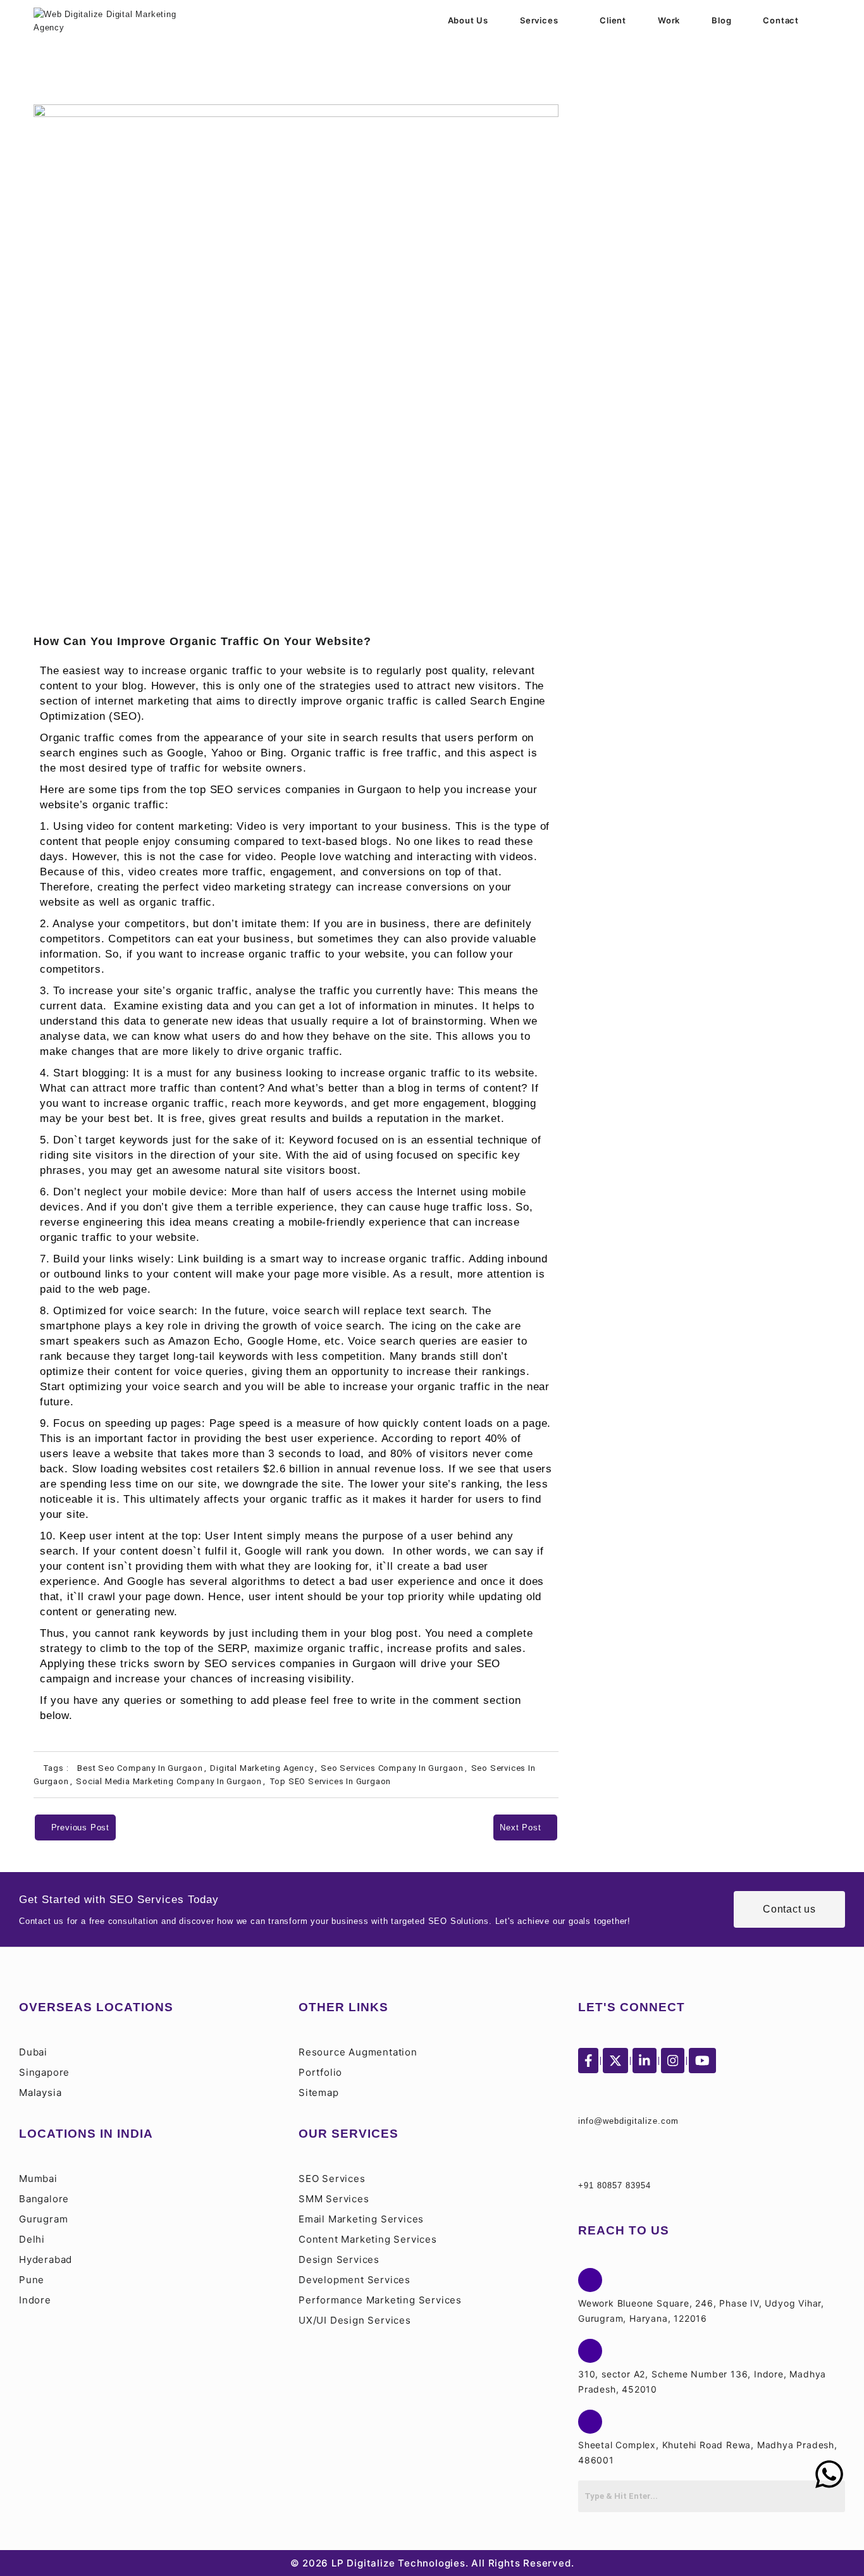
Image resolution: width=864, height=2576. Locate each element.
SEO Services (332, 2179)
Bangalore (44, 2199)
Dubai (33, 2052)
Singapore (44, 2072)
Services (539, 20)
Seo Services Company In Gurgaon (392, 1768)
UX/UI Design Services (355, 2320)
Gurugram (43, 2219)
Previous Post (79, 1827)
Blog (721, 20)
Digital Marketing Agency (262, 1768)
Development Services (355, 2280)
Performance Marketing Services (380, 2300)
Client (613, 20)
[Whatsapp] (829, 2474)
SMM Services (334, 2199)
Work (669, 20)
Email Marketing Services (361, 2219)
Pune (32, 2280)
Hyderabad (46, 2259)
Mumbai (38, 2179)
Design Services (339, 2259)
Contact (781, 20)
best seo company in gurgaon (140, 1768)
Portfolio (320, 2072)
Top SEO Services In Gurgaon (330, 1781)
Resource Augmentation (358, 2052)
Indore (35, 2300)
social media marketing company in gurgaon (169, 1781)
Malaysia (40, 2092)
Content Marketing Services (368, 2239)
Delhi (32, 2239)
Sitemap (319, 2092)
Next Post (522, 1827)
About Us (468, 20)
